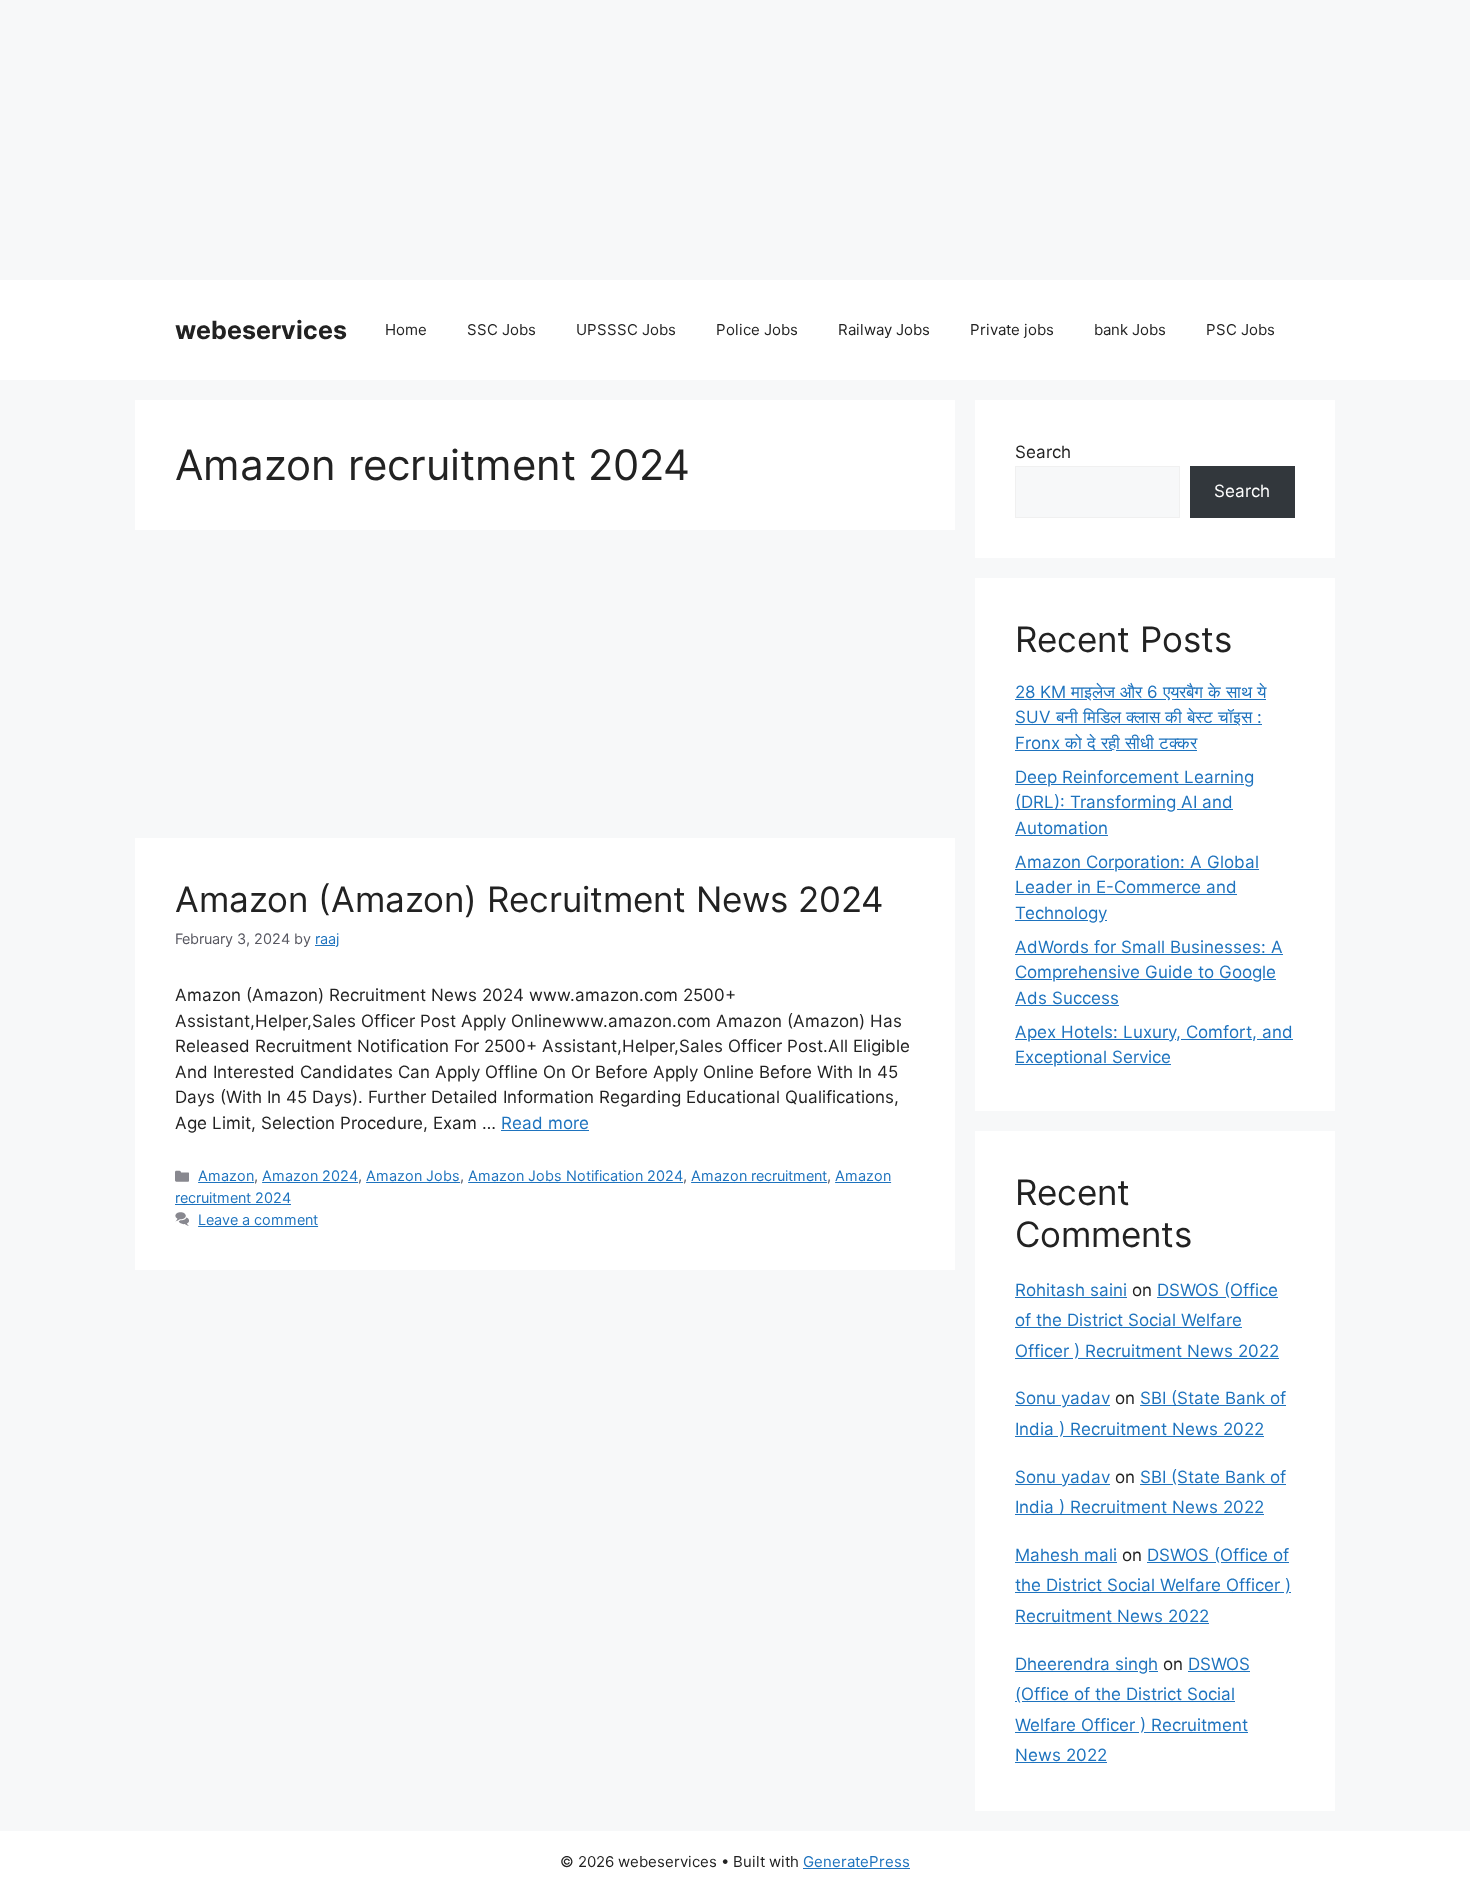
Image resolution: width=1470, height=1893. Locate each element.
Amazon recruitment (759, 1175)
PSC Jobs (1240, 329)
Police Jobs (757, 329)
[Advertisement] (600, 140)
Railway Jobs (884, 329)
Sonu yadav (1062, 1398)
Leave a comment (258, 1219)
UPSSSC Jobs (626, 329)
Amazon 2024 (310, 1175)
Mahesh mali (1066, 1555)
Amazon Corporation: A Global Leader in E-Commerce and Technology (1137, 887)
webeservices (261, 330)
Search (1043, 452)
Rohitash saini (1071, 1290)
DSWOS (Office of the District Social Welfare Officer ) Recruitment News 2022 (1147, 1320)
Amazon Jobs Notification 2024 (575, 1175)
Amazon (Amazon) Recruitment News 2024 (529, 899)
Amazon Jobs (413, 1175)
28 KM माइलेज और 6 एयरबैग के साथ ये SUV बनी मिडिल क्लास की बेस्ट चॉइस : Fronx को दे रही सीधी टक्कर (1140, 717)
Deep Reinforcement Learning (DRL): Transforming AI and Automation (1134, 802)
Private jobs (1012, 329)
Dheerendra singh (1086, 1664)
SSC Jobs (501, 329)
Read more (545, 1123)
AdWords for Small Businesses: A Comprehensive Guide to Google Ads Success (1149, 972)
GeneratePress (856, 1861)
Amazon (226, 1175)
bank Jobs (1130, 329)
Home (406, 329)
